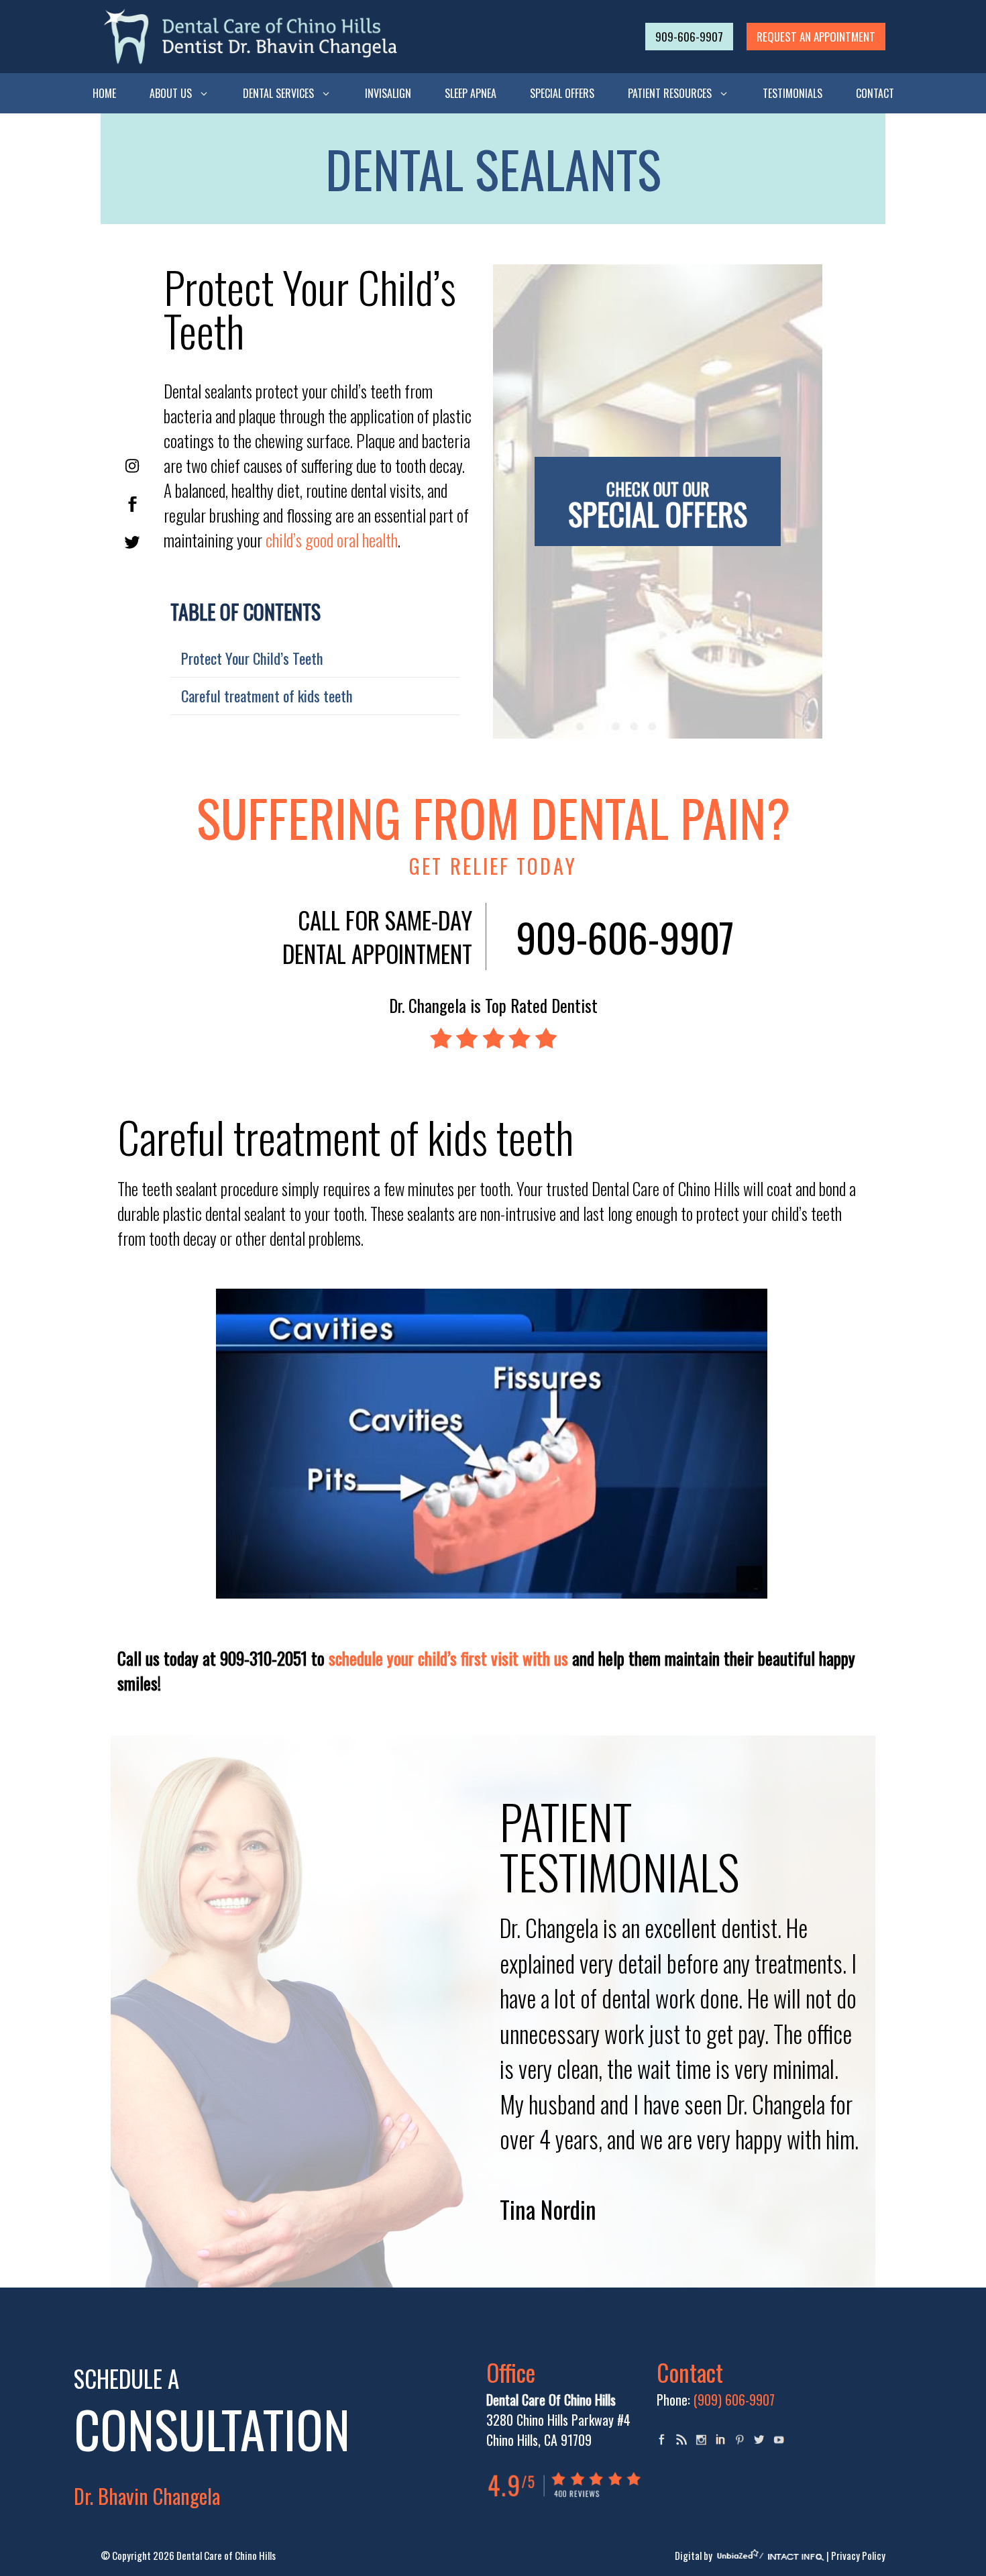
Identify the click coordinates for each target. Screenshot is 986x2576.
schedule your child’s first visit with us (448, 1658)
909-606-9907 (689, 37)
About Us (171, 93)
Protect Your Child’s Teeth (252, 658)
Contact (875, 93)
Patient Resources (670, 93)
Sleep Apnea (471, 93)
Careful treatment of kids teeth (267, 696)
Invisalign (388, 93)
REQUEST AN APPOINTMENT (816, 37)
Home (104, 93)
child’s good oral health (332, 540)
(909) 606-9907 (734, 2400)
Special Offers (562, 93)
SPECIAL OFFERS (658, 506)
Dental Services (278, 93)
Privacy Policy (858, 2555)
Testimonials (792, 93)
